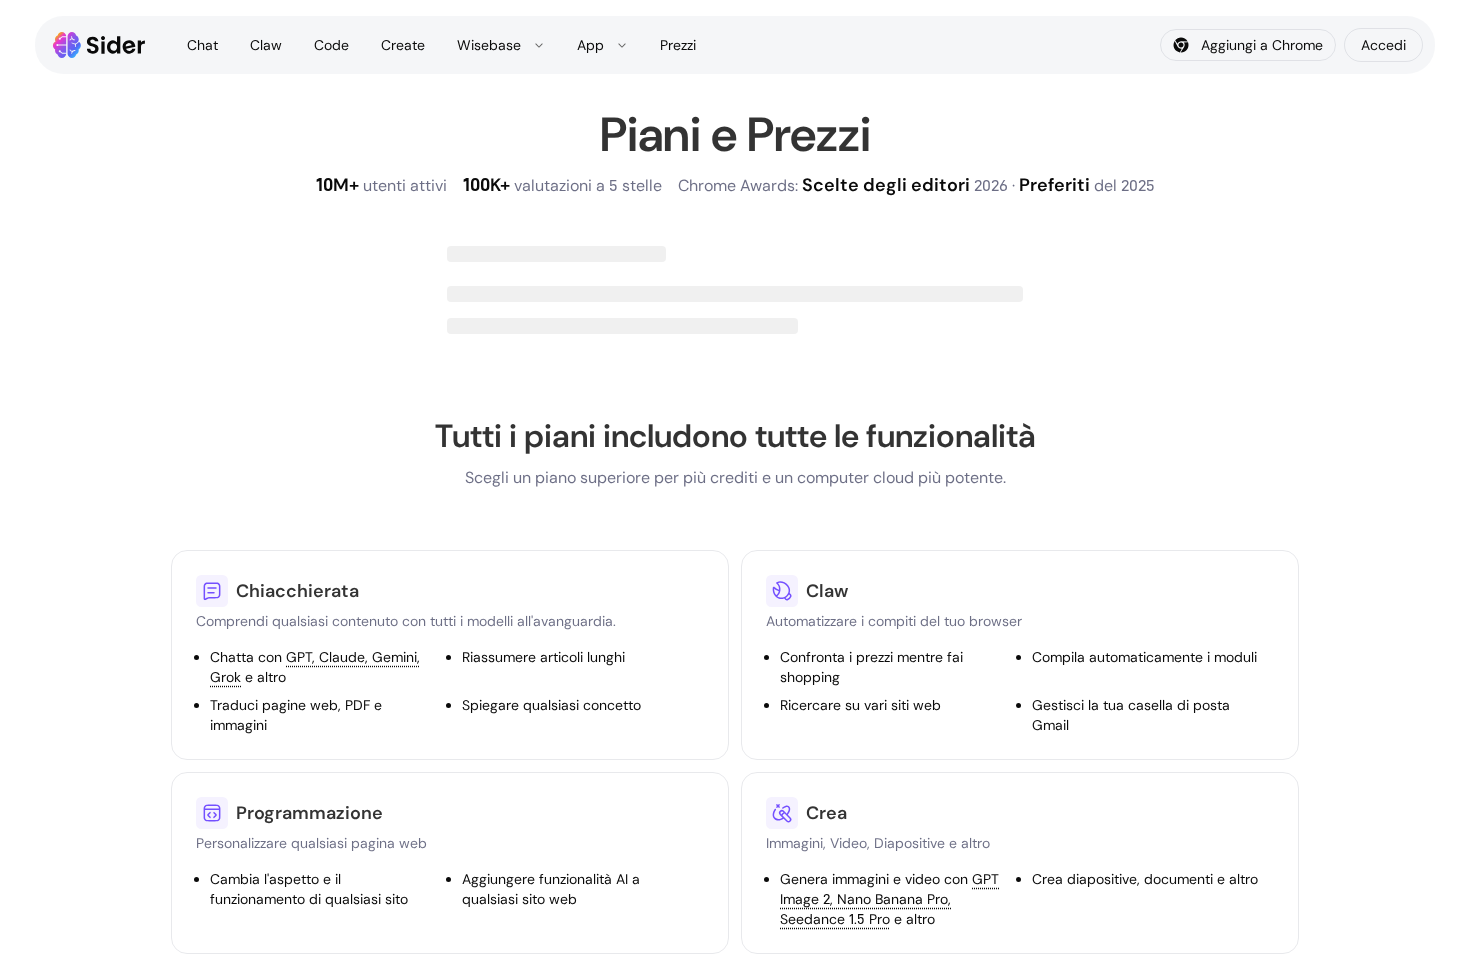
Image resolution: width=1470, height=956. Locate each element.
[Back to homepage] (99, 45)
